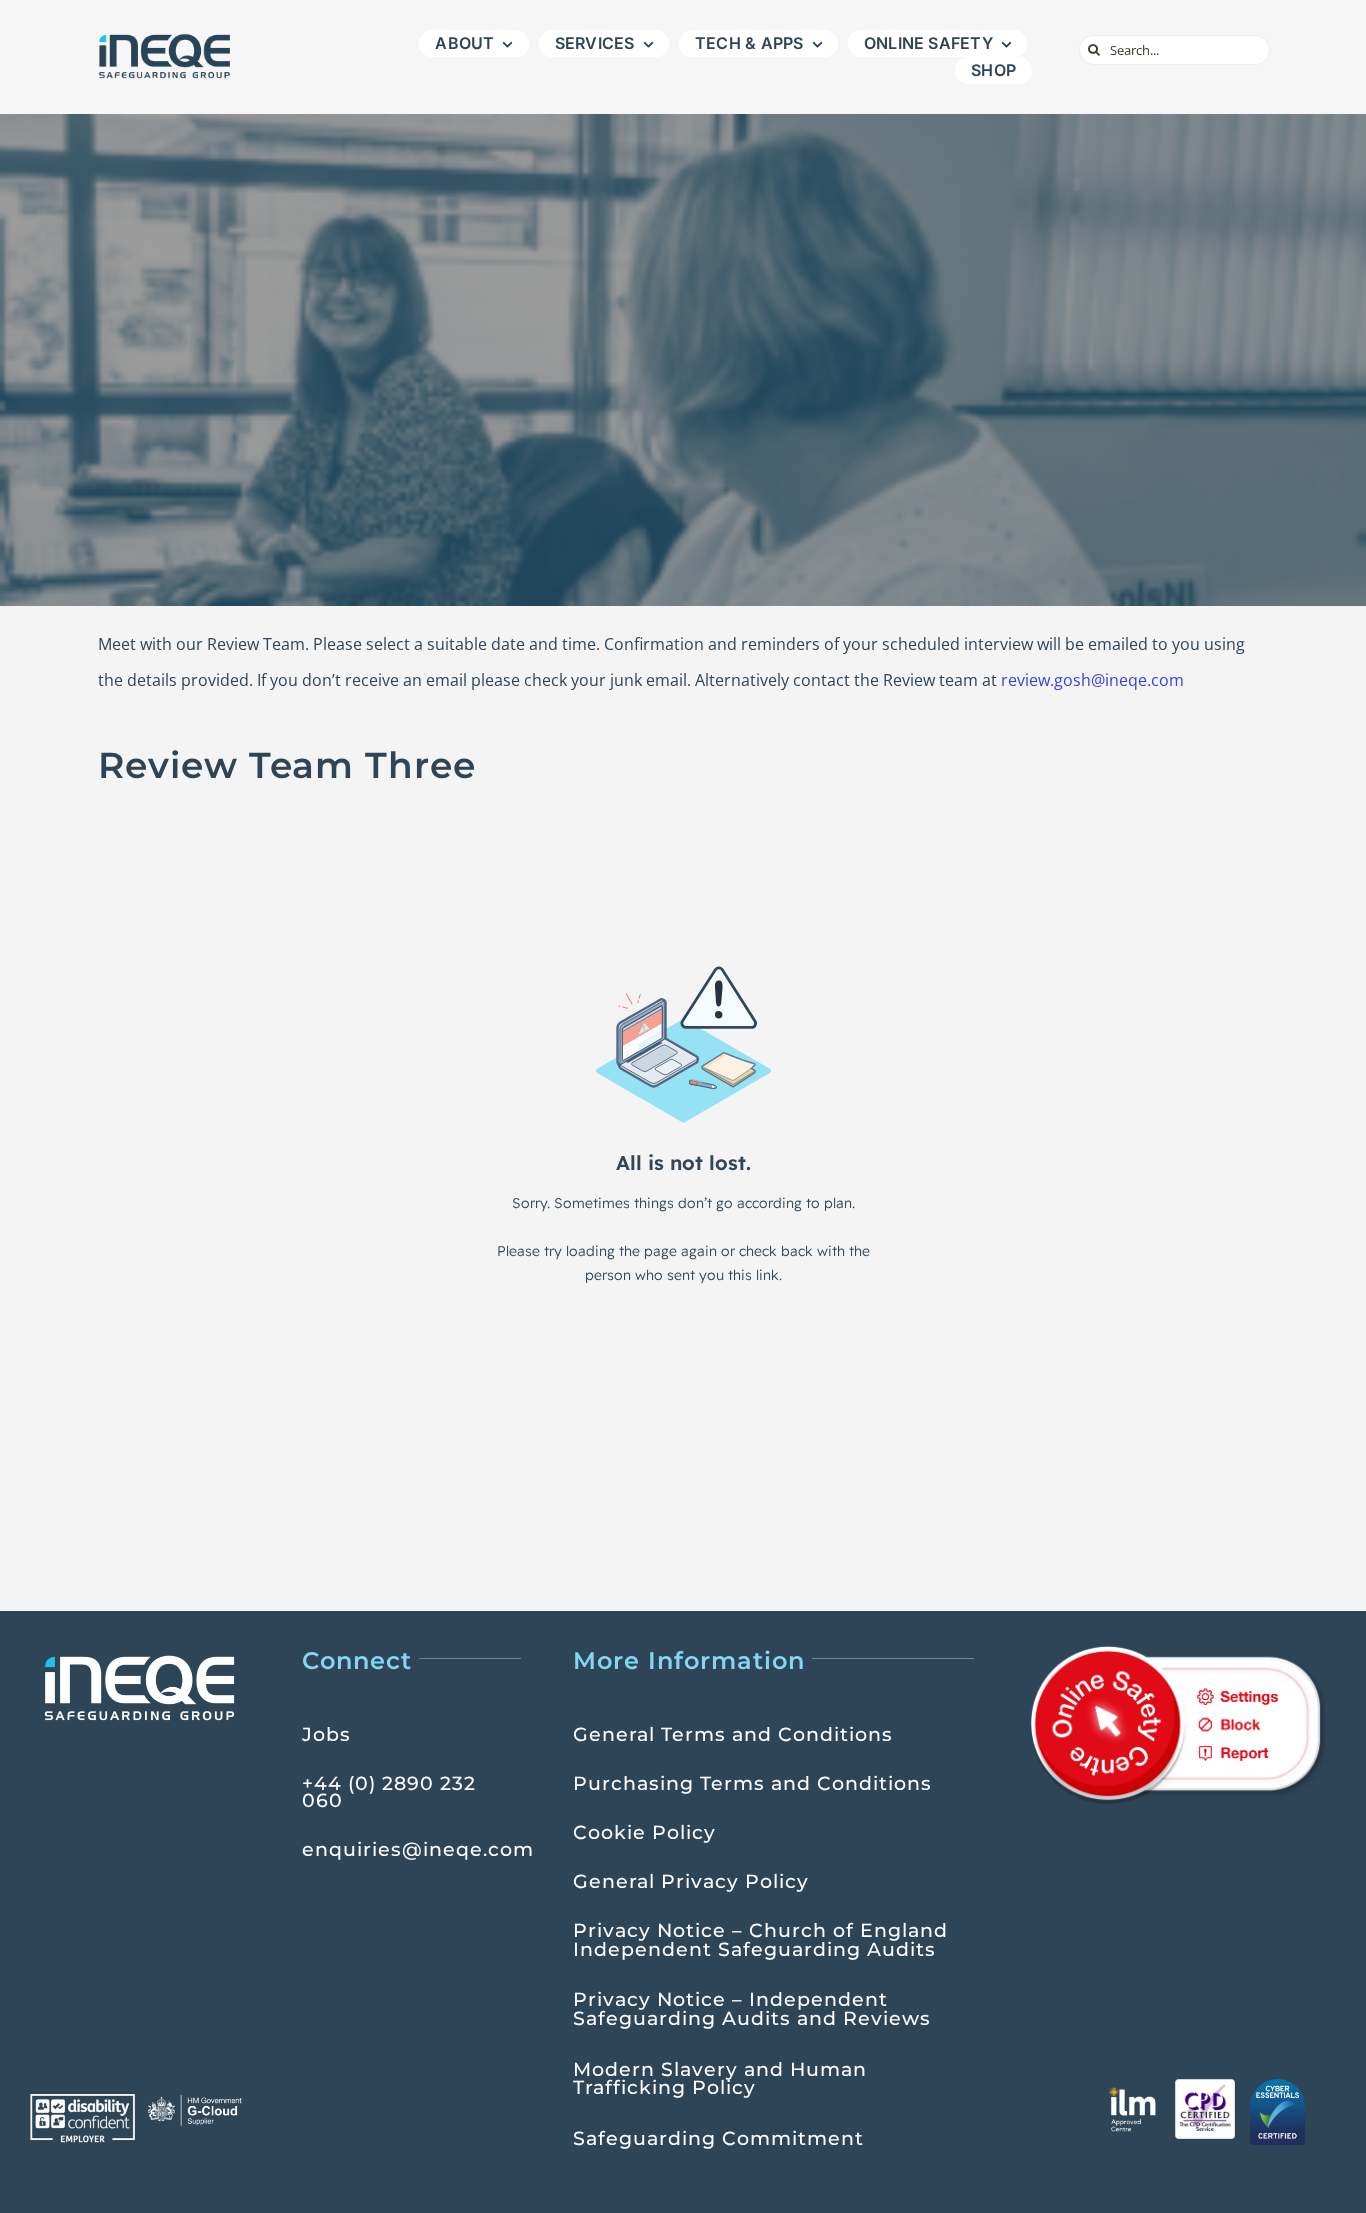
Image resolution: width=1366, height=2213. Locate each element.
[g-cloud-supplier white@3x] (196, 2102)
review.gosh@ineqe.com (1092, 680)
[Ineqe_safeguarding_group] (165, 39)
